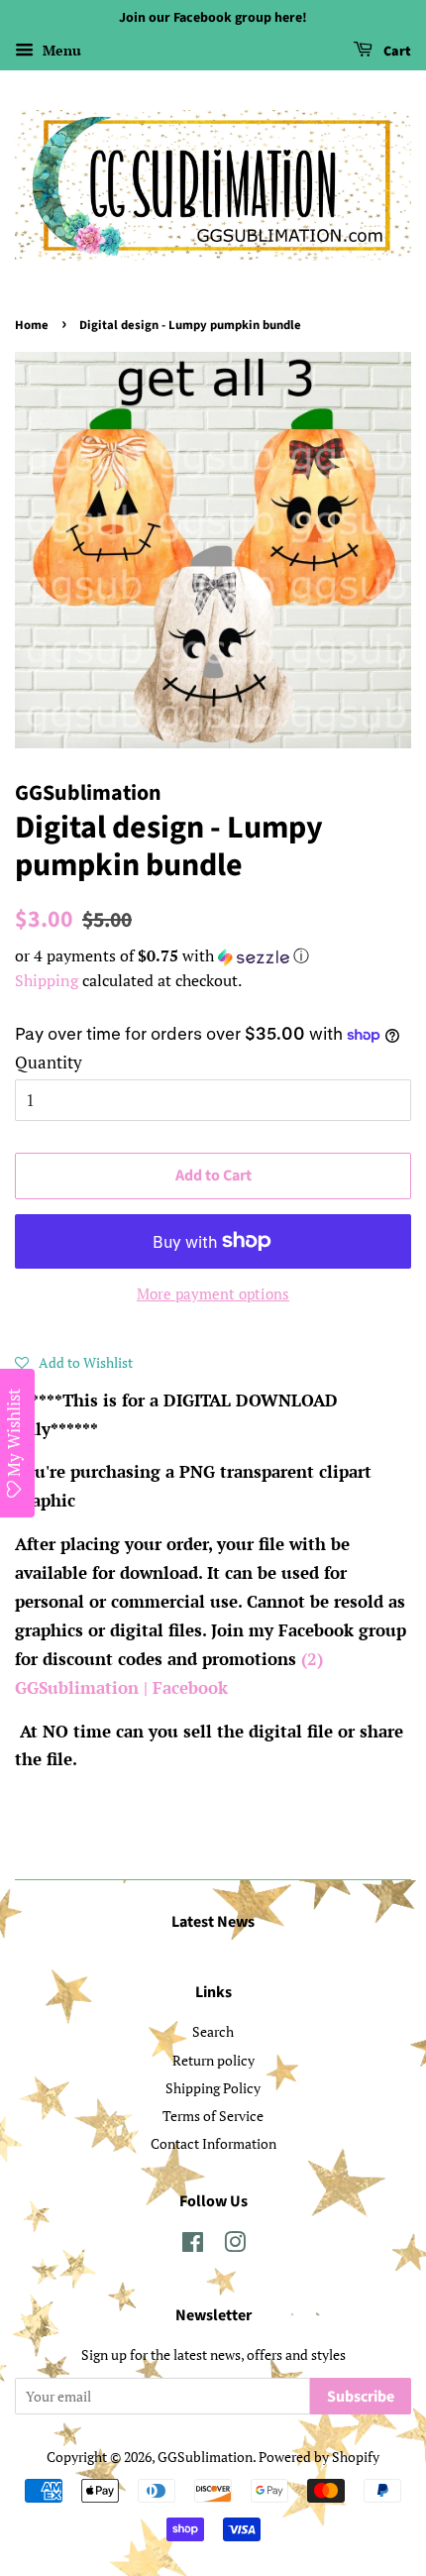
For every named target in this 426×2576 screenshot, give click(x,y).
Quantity (49, 1062)
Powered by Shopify (319, 2457)
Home (32, 325)
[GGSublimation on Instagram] (235, 2245)
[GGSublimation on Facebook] (193, 2245)
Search (213, 2031)
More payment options (213, 1293)
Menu (60, 50)
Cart (396, 52)
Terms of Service (213, 2116)
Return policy (213, 2060)
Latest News (213, 1922)
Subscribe (361, 2397)
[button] (213, 956)
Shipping (47, 980)
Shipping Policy (213, 2088)
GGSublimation (205, 2457)
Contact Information (213, 2143)
